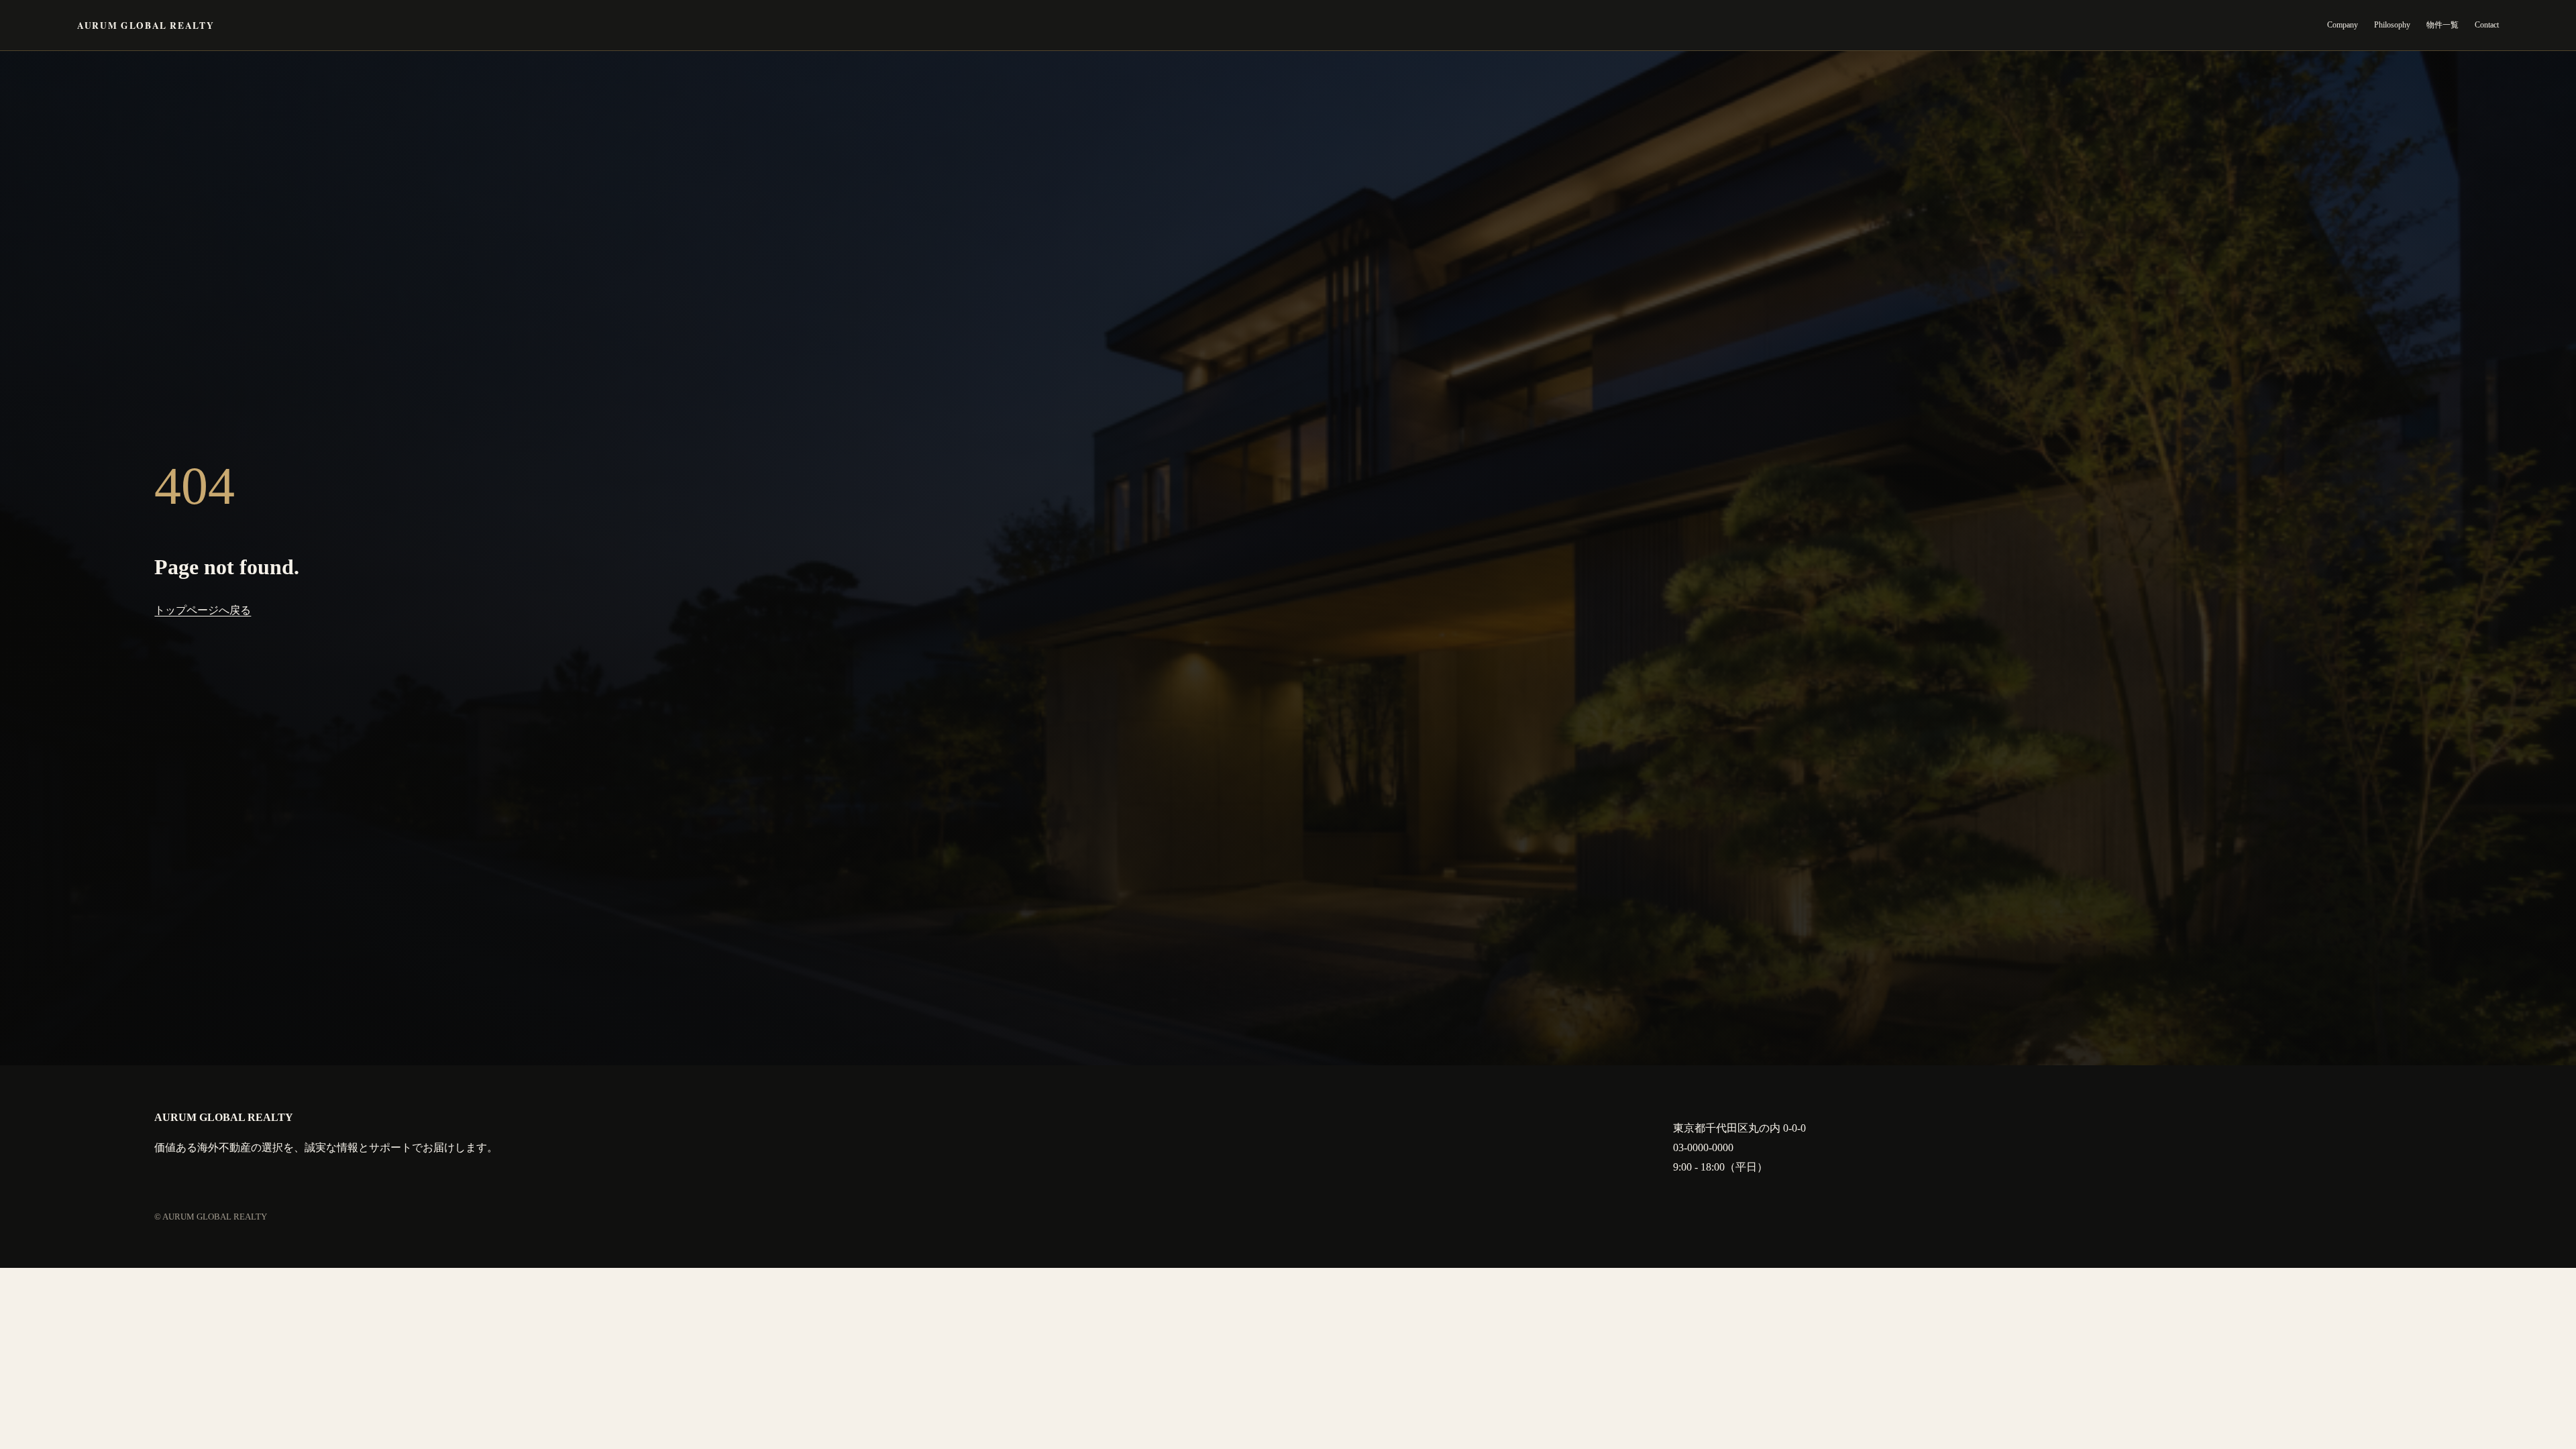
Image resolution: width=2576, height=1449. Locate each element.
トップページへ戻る (203, 610)
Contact (2487, 25)
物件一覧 (2443, 25)
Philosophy (2392, 25)
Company (2343, 25)
